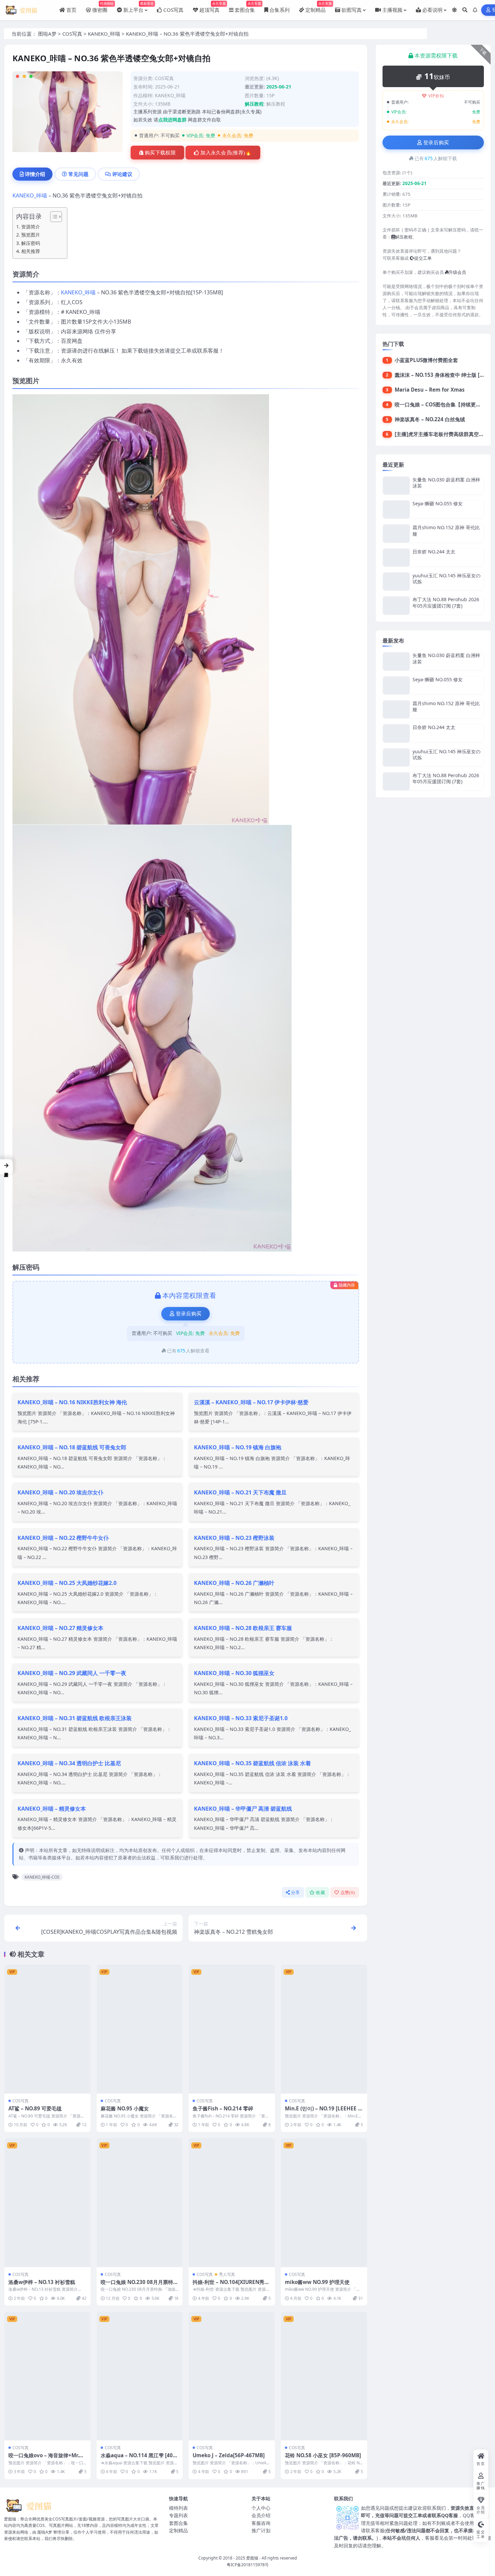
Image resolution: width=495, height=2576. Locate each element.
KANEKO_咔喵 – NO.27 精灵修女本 (60, 1628)
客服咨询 (261, 2523)
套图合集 (178, 2523)
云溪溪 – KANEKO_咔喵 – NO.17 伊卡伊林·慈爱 (251, 1402)
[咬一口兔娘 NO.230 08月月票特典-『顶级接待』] (140, 2202)
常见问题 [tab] (78, 174)
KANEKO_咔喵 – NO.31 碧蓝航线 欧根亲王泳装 (75, 1718)
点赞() (348, 1893)
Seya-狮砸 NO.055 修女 (438, 503)
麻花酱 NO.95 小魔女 (125, 2108)
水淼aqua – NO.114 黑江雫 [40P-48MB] (139, 2459)
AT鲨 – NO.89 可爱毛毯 (35, 2108)
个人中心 (261, 2508)
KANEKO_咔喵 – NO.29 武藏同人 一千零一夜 (72, 1673)
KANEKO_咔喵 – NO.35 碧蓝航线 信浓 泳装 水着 (252, 1763)
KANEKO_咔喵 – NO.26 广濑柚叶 (234, 1583)
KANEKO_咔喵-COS (42, 1877)
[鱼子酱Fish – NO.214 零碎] (232, 2029)
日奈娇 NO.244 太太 (434, 552)
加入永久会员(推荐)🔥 (226, 153)
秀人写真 (227, 2274)
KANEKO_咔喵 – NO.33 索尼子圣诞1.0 (241, 1718)
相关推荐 (31, 251)
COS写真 (72, 34)
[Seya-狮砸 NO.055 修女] (396, 510)
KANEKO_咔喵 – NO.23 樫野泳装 (234, 1538)
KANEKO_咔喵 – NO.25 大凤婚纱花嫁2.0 (67, 1583)
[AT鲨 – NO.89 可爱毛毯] (47, 2029)
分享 (295, 1893)
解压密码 (31, 243)
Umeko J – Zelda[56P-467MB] (229, 2455)
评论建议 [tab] (122, 174)
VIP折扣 (436, 96)
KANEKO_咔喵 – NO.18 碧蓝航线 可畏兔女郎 (72, 1447)
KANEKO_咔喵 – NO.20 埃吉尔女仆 (60, 1492)
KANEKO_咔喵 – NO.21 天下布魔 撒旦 (240, 1492)
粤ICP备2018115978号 (248, 2565)
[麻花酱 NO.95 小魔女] (140, 2029)
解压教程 (276, 104)
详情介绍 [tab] (35, 174)
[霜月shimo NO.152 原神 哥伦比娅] (396, 533)
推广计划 (261, 2530)
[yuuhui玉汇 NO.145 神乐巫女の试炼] (396, 582)
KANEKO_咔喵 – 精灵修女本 (52, 1809)
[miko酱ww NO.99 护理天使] (324, 2202)
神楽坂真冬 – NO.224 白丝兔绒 (430, 419)
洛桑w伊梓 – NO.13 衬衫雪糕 (42, 2282)
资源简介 (31, 227)
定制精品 (178, 2530)
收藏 (320, 1893)
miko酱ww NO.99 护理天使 (317, 2282)
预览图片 (31, 235)
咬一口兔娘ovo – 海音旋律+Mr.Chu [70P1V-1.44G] (47, 2459)
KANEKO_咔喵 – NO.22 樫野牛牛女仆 (63, 1538)
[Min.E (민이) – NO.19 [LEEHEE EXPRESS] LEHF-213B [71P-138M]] (324, 2029)
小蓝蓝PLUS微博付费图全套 (426, 360)
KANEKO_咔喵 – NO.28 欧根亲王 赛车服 (243, 1628)
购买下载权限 (160, 153)
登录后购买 (189, 1314)
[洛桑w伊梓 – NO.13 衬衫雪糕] (47, 2202)
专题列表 (178, 2515)
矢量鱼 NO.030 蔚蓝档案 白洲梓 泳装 (446, 483)
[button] (6, 1167)
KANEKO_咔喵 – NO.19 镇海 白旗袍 (238, 1447)
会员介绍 (261, 2515)
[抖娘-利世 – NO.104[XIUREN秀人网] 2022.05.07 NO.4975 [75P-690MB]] (232, 2202)
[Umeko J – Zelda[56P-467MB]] (232, 2376)
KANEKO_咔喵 (104, 34)
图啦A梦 (47, 34)
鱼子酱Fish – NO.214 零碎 (223, 2108)
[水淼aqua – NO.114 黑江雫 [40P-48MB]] (140, 2376)
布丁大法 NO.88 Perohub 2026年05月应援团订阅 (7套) (446, 602)
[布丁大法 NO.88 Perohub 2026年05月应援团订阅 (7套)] (396, 605)
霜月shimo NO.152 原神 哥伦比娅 (446, 530)
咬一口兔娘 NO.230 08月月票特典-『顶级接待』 (137, 2285)
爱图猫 (252, 2558)
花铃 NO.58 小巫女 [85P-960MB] (323, 2455)
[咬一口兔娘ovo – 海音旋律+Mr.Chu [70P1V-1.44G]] (47, 2376)
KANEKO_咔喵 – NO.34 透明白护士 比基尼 (69, 1763)
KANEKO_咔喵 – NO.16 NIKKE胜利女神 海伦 (72, 1402)
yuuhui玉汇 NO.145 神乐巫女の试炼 (447, 578)
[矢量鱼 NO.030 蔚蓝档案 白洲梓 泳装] (396, 486)
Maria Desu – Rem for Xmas (430, 390)
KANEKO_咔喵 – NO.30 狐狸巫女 (234, 1673)
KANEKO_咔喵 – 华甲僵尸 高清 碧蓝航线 (243, 1809)
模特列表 (178, 2508)
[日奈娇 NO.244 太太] (396, 558)
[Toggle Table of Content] (53, 217)
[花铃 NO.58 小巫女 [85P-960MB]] (324, 2376)
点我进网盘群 (172, 120)
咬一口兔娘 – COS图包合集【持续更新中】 (443, 404)
